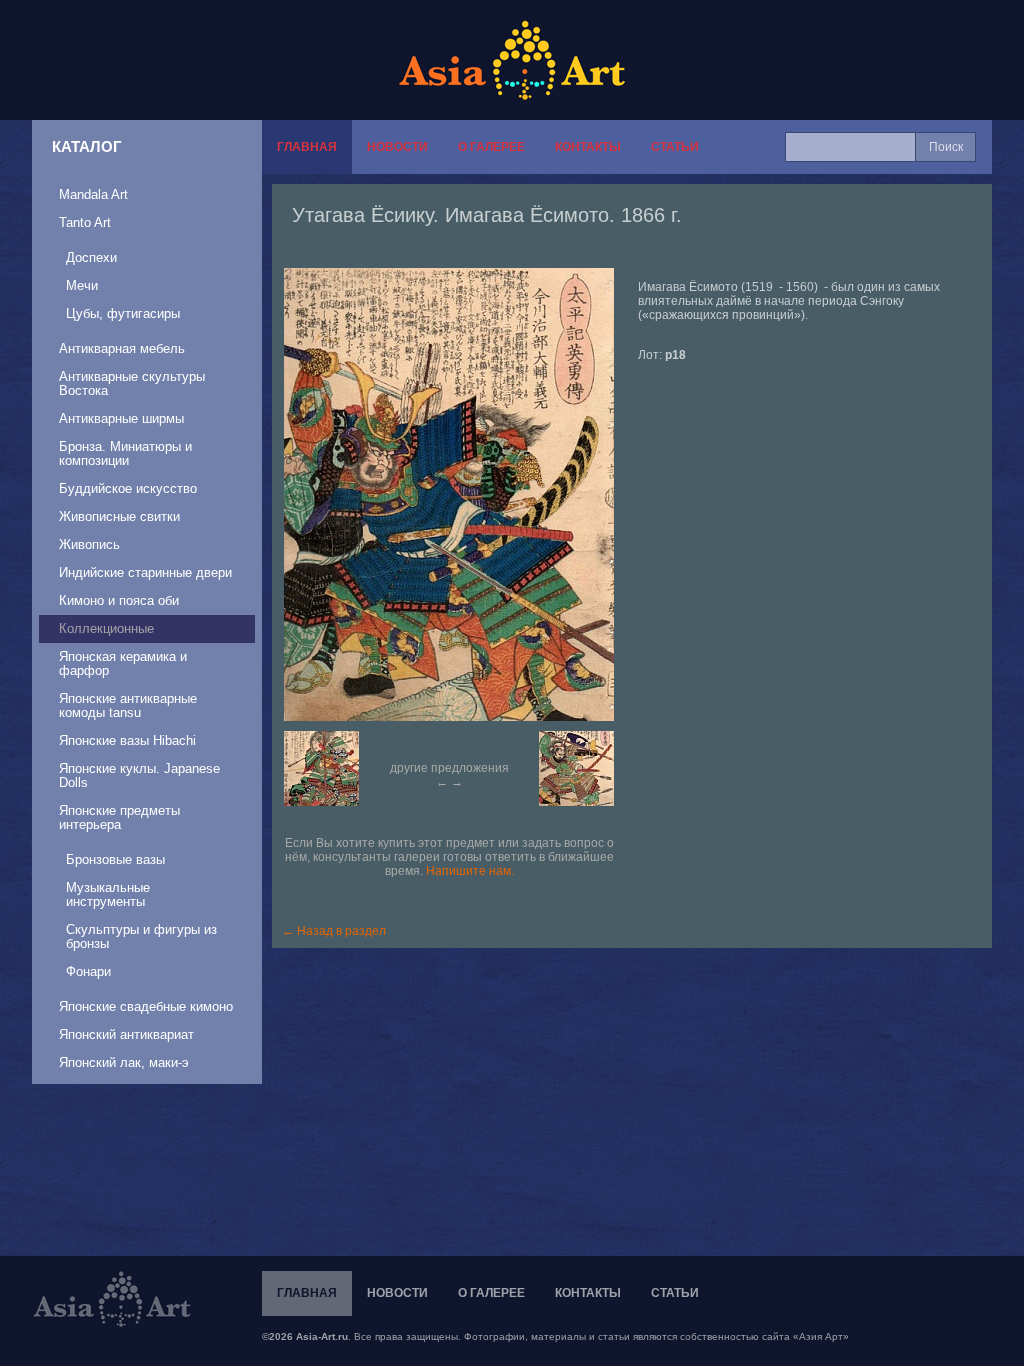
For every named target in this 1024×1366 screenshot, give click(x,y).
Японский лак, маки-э (124, 1062)
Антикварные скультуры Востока (132, 383)
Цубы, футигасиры (123, 313)
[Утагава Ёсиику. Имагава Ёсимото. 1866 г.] (459, 494)
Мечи (82, 285)
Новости (397, 147)
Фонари (88, 971)
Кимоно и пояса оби (119, 600)
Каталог (87, 146)
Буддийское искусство (128, 488)
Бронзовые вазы (115, 859)
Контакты (588, 147)
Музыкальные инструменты (108, 894)
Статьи (675, 147)
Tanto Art (85, 222)
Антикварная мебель (122, 348)
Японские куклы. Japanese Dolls (139, 775)
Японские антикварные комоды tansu (128, 705)
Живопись (89, 544)
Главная (307, 147)
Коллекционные (106, 628)
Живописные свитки (119, 516)
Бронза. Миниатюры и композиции (125, 453)
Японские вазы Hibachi (127, 740)
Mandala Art (93, 194)
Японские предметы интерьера (119, 817)
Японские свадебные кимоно (146, 1006)
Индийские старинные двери (145, 572)
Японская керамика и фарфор (123, 663)
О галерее (491, 147)
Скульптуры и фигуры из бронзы (141, 936)
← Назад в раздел (334, 931)
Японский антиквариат (126, 1034)
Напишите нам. (470, 871)
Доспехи (91, 257)
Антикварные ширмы (121, 418)
